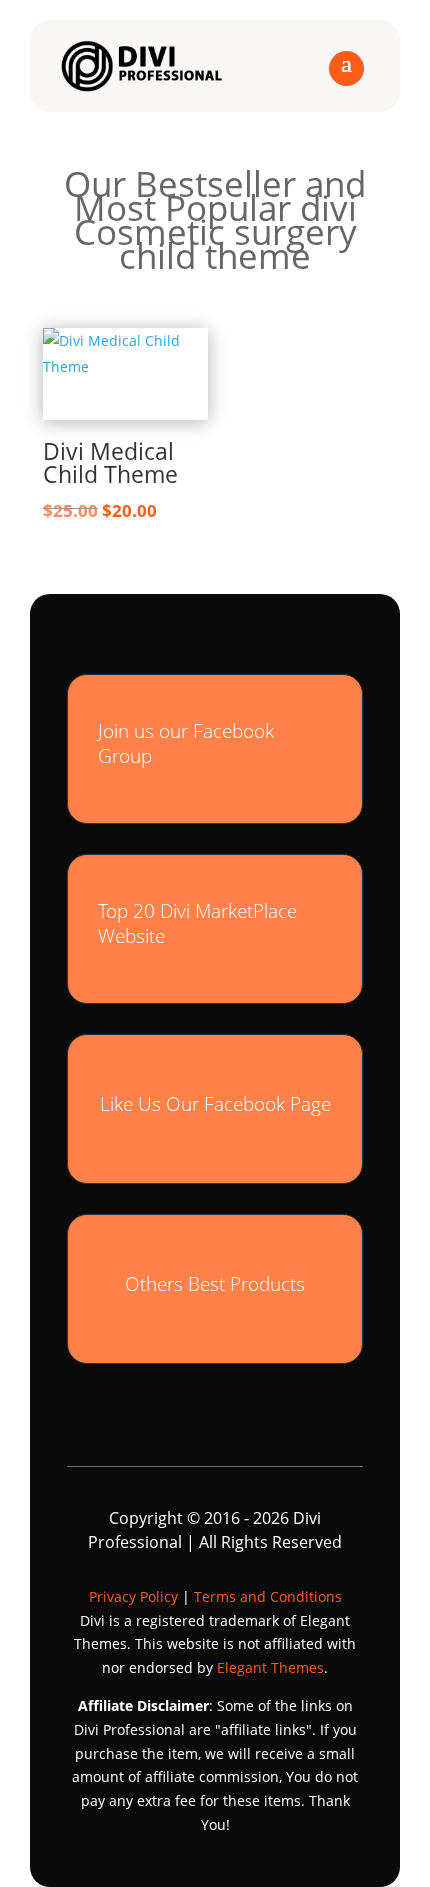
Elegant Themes (270, 1667)
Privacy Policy (133, 1596)
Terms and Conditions (268, 1596)
